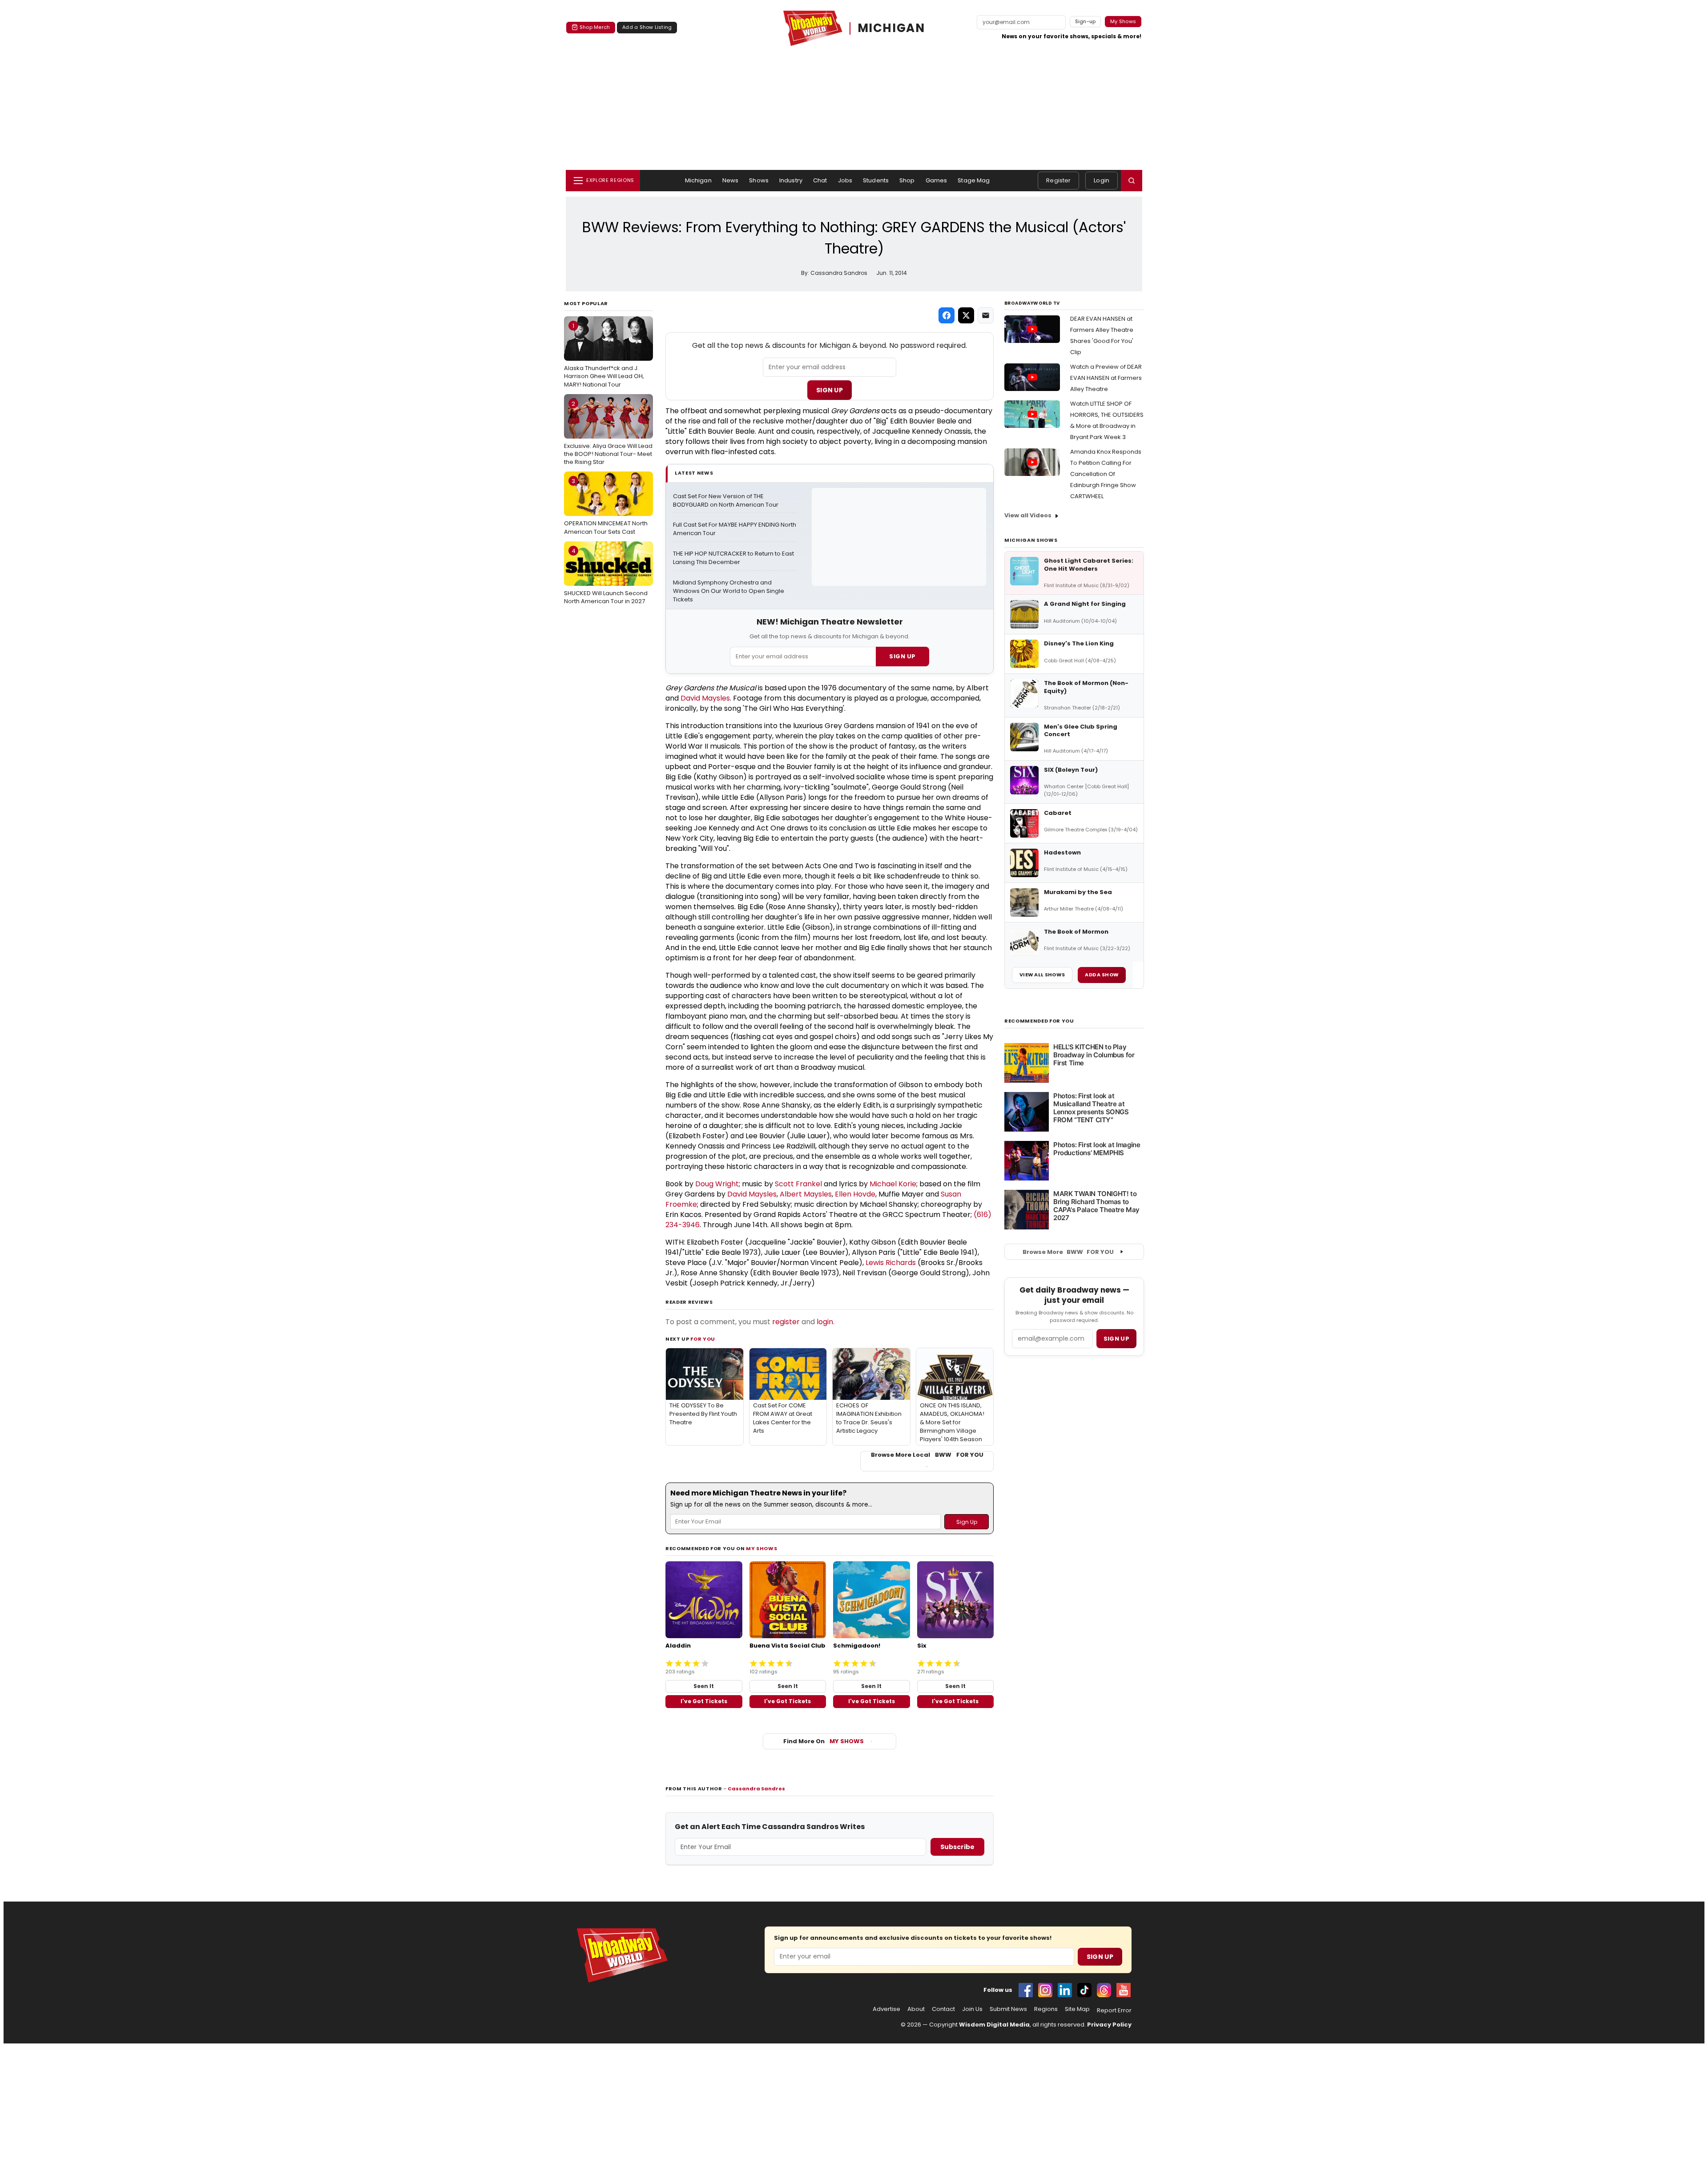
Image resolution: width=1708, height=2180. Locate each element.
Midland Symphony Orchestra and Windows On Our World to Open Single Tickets (729, 591)
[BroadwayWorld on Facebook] (1026, 1990)
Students (876, 180)
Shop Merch (595, 27)
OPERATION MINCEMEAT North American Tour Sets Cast (606, 506)
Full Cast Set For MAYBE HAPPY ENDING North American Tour (735, 529)
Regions (1046, 2009)
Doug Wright (717, 1184)
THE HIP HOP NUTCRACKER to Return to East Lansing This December (734, 558)
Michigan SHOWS (1031, 540)
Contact (943, 2009)
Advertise (886, 2009)
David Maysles (705, 698)
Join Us (972, 2009)
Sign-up (1086, 21)
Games (937, 180)
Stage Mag (974, 180)
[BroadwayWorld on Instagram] (1045, 1990)
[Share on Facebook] (947, 315)
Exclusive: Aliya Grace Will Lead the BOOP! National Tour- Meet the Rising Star (608, 433)
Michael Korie (893, 1184)
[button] (1132, 181)
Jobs (845, 180)
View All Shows (1042, 975)
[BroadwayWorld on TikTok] (1084, 1990)
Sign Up (830, 390)
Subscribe (957, 1847)
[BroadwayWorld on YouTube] (1124, 1990)
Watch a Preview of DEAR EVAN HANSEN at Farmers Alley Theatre (1106, 378)
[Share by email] (986, 315)
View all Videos (1028, 515)
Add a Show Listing (647, 27)
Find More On (824, 1741)
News (731, 180)
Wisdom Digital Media (994, 2025)
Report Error (1114, 2011)
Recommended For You (1039, 1021)
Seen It (704, 1686)
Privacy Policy (1109, 2025)
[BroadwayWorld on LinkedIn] (1065, 1990)
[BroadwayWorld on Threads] (1104, 1990)
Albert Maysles (806, 1194)
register (786, 1322)
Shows (759, 180)
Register (1058, 180)
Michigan (698, 180)
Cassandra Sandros (756, 1789)
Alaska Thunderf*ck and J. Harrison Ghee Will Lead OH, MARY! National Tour (604, 355)
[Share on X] (966, 315)
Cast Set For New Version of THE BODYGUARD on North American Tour (726, 501)
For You (703, 1339)
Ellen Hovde (855, 1194)
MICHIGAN (891, 28)
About (916, 2009)
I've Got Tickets (704, 1701)
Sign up (1116, 1339)
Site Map (1077, 2009)
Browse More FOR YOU (1068, 1252)
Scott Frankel (798, 1184)
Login (1102, 180)
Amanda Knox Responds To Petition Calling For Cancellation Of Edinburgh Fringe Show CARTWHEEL (1106, 474)
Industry (791, 180)
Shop (907, 180)
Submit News (1008, 2009)
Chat (820, 180)
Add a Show (1102, 975)
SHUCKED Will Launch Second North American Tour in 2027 (606, 576)
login (825, 1322)
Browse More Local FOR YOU (927, 1455)
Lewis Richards (891, 1263)
